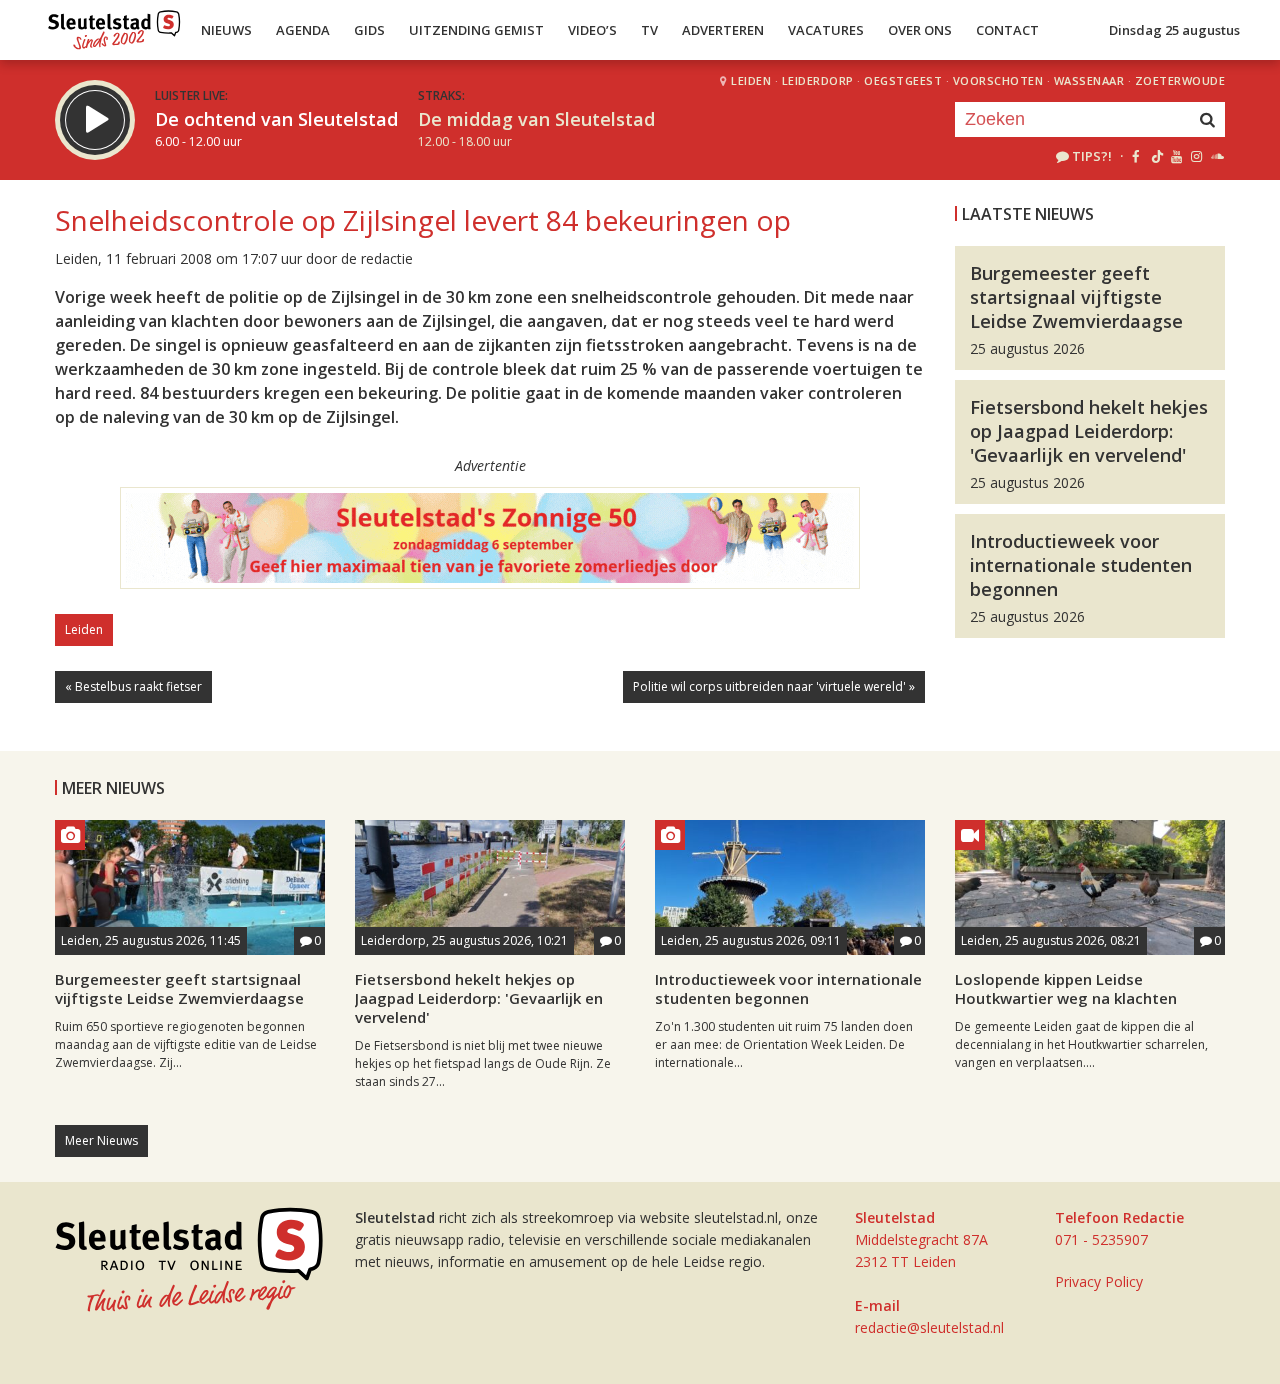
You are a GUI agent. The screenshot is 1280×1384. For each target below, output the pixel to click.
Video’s (592, 30)
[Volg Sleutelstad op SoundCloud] (1216, 156)
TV (649, 30)
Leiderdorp (818, 80)
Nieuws (226, 30)
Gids (369, 30)
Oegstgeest (903, 80)
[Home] (114, 25)
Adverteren (723, 30)
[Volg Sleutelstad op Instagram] (1196, 156)
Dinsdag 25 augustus (1174, 30)
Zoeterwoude (1180, 80)
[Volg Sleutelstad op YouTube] (1175, 156)
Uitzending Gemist (476, 30)
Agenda (303, 30)
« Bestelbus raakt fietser (133, 686)
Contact (1007, 30)
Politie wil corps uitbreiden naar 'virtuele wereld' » (774, 686)
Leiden (751, 80)
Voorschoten (998, 80)
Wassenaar (1089, 80)
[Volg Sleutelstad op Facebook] (1135, 156)
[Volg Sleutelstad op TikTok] (1155, 156)
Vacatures (826, 30)
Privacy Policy (1099, 1281)
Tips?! (1092, 156)
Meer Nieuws (101, 1140)
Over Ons (920, 30)
